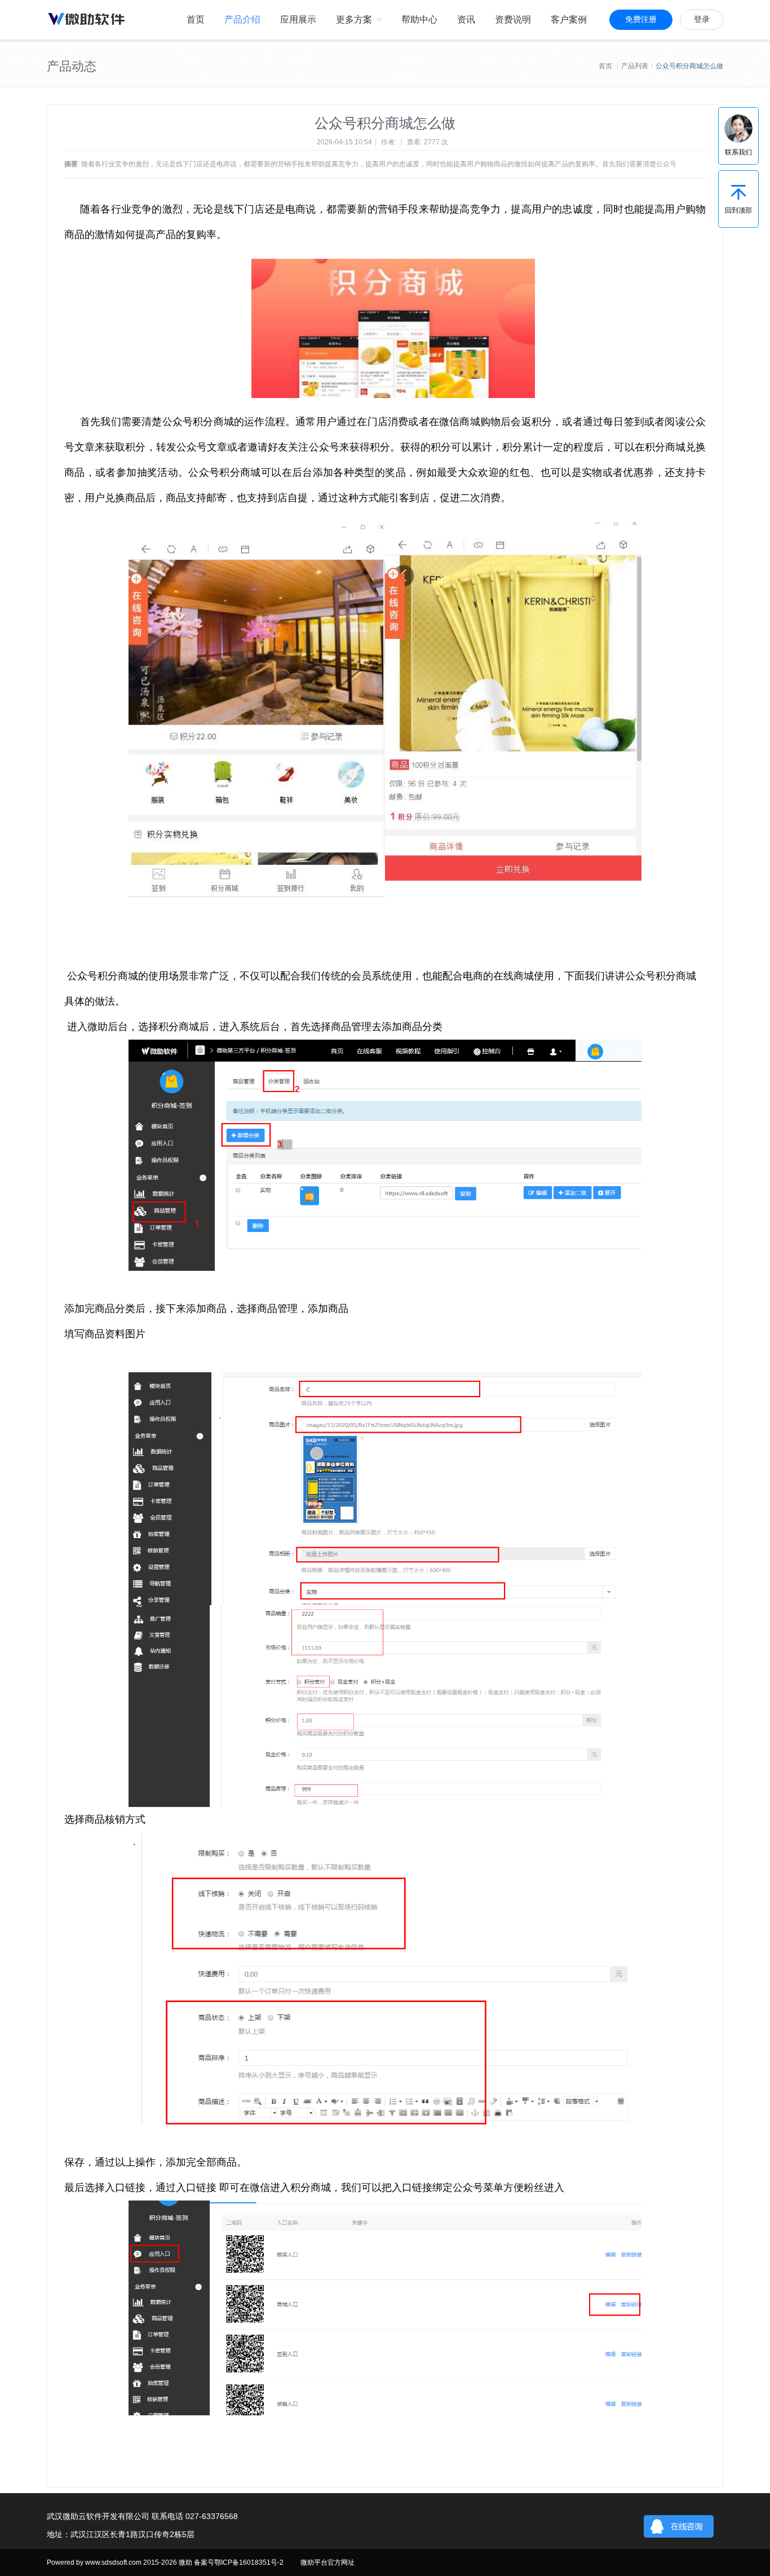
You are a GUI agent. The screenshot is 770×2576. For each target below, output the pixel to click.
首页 (605, 66)
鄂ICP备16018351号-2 (249, 2562)
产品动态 (72, 66)
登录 (702, 19)
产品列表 (635, 66)
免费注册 (641, 19)
